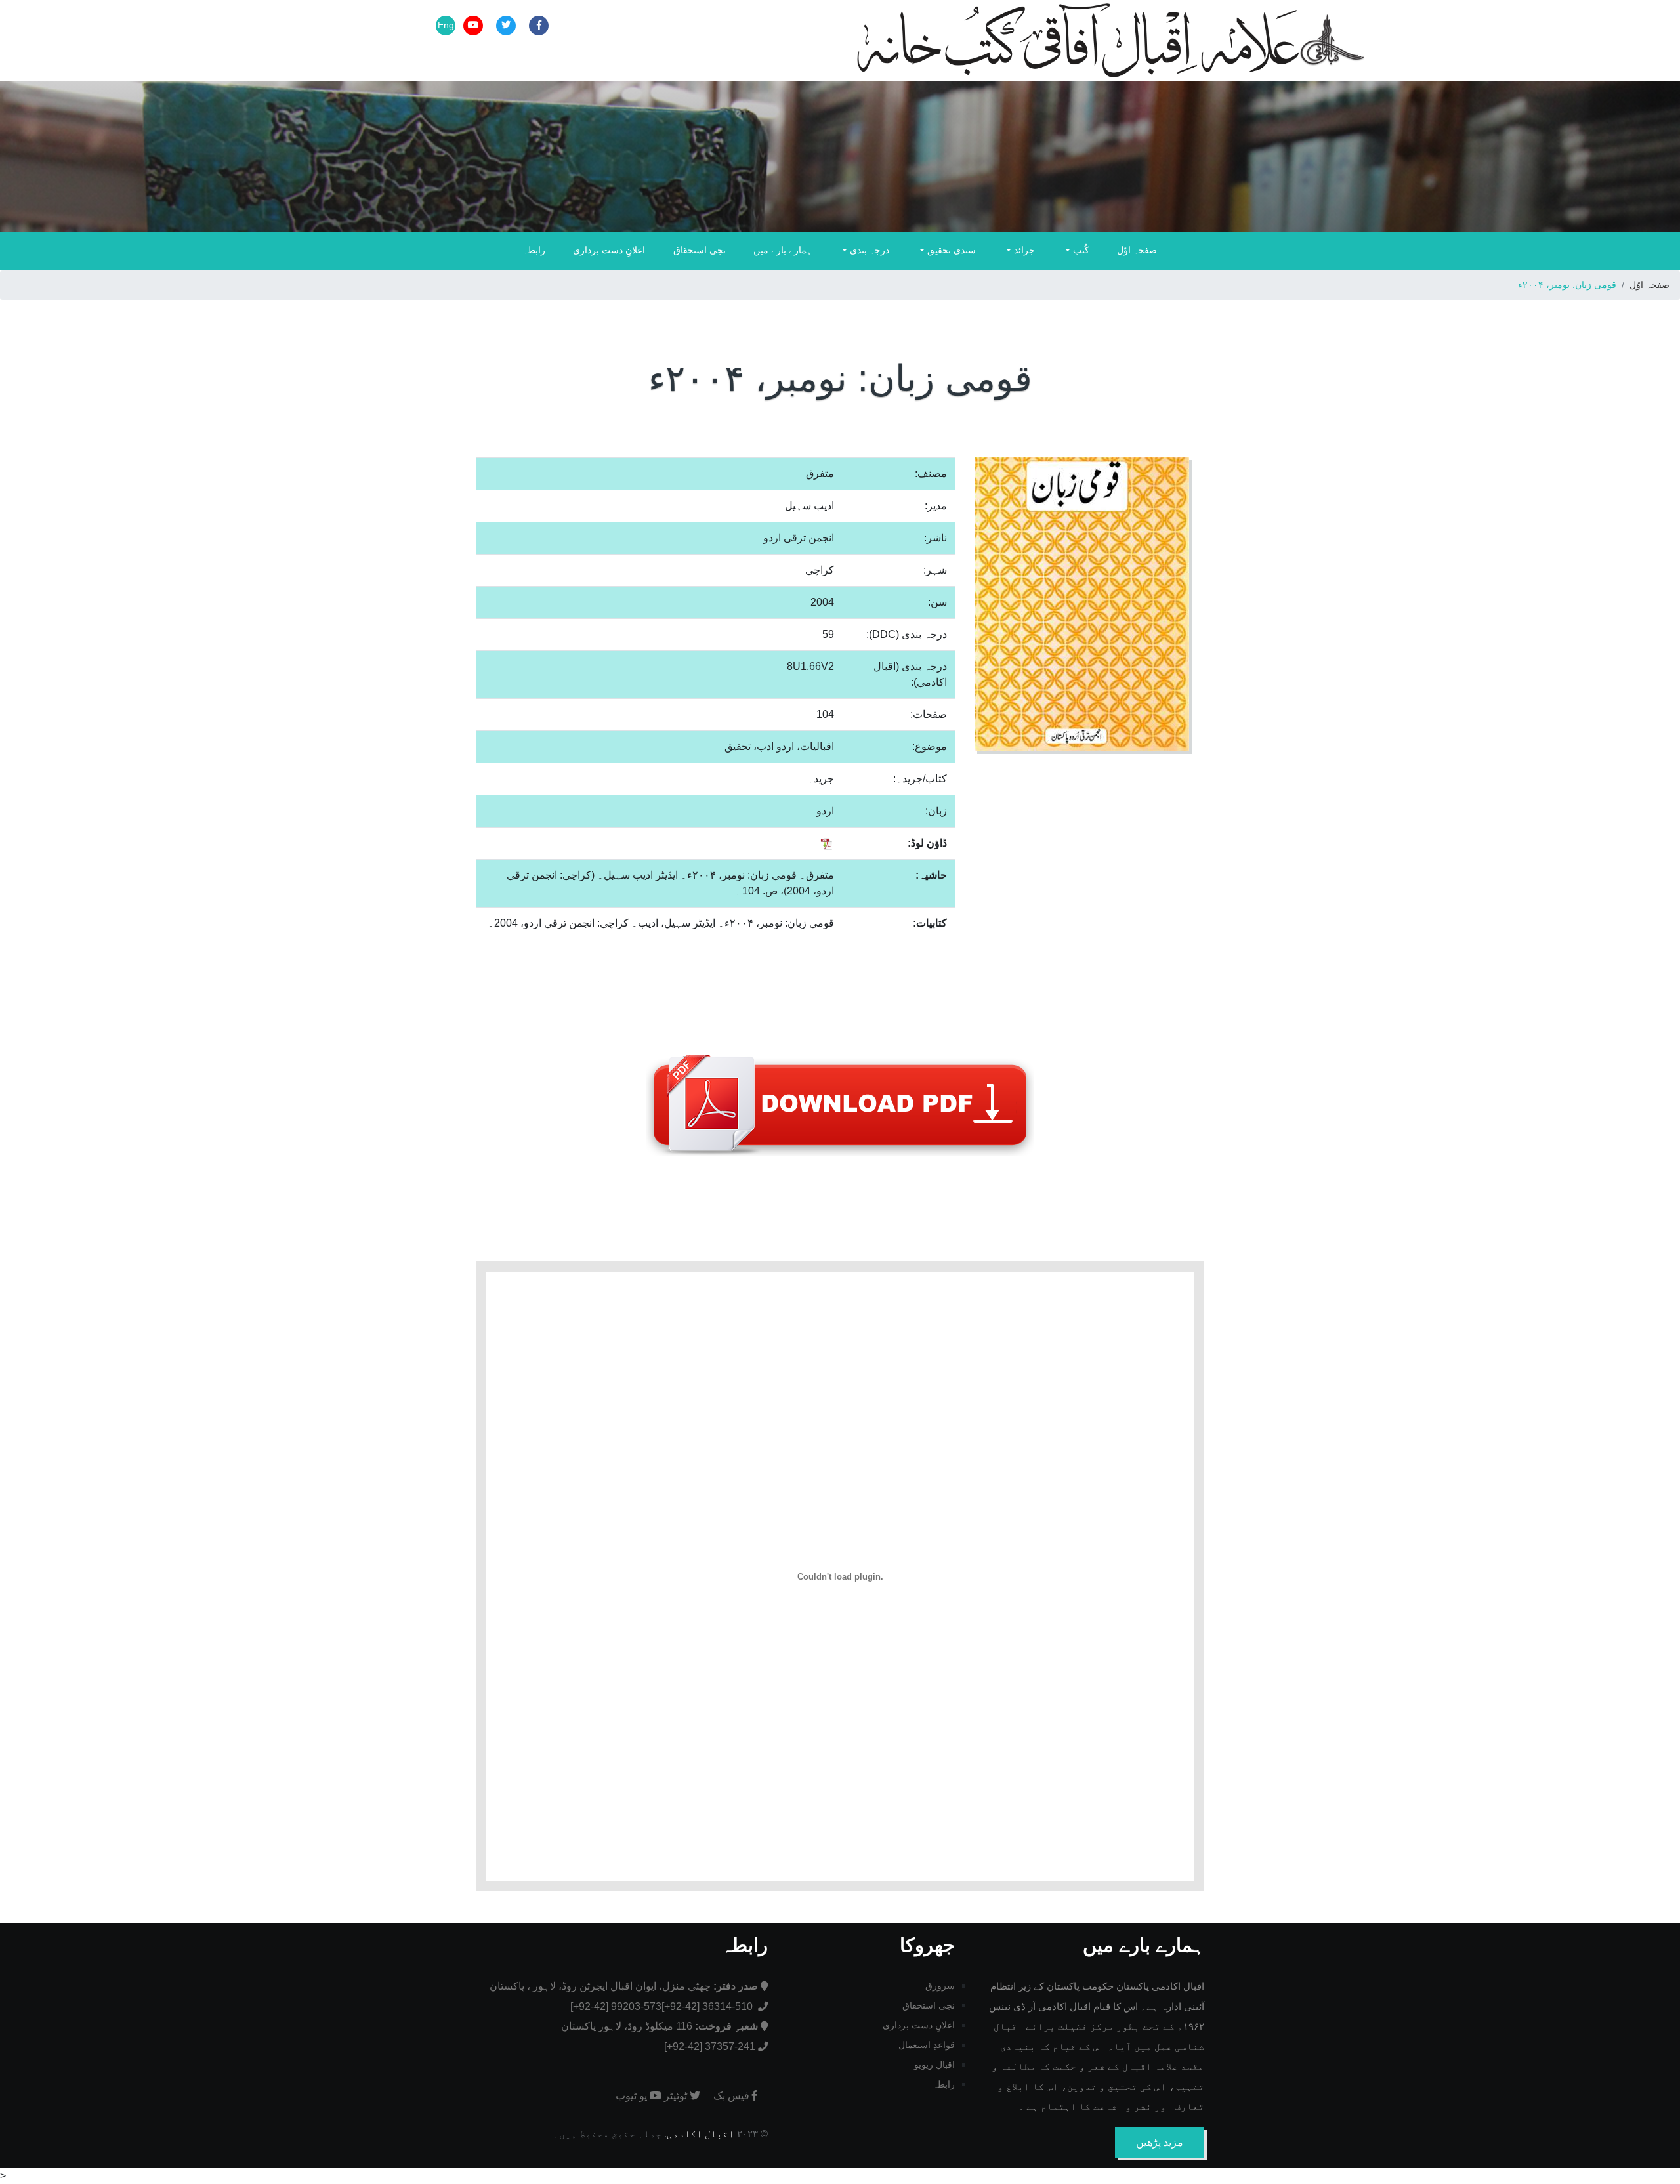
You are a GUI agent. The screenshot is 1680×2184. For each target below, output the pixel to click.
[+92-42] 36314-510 (708, 2006)
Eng (446, 25)
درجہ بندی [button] (868, 250)
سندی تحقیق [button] (950, 250)
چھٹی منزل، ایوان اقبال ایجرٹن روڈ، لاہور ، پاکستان (624, 1986)
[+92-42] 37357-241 (710, 2047)
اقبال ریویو (934, 2065)
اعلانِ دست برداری (609, 250)
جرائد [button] (1023, 250)
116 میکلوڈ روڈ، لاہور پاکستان (660, 2026)
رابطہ (534, 250)
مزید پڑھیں (1160, 2142)
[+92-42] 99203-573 (616, 2006)
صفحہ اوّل (1137, 250)
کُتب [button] (1080, 250)
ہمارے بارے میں (783, 250)
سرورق (940, 1986)
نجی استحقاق (700, 250)
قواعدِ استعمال (927, 2045)
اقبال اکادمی (701, 2134)
